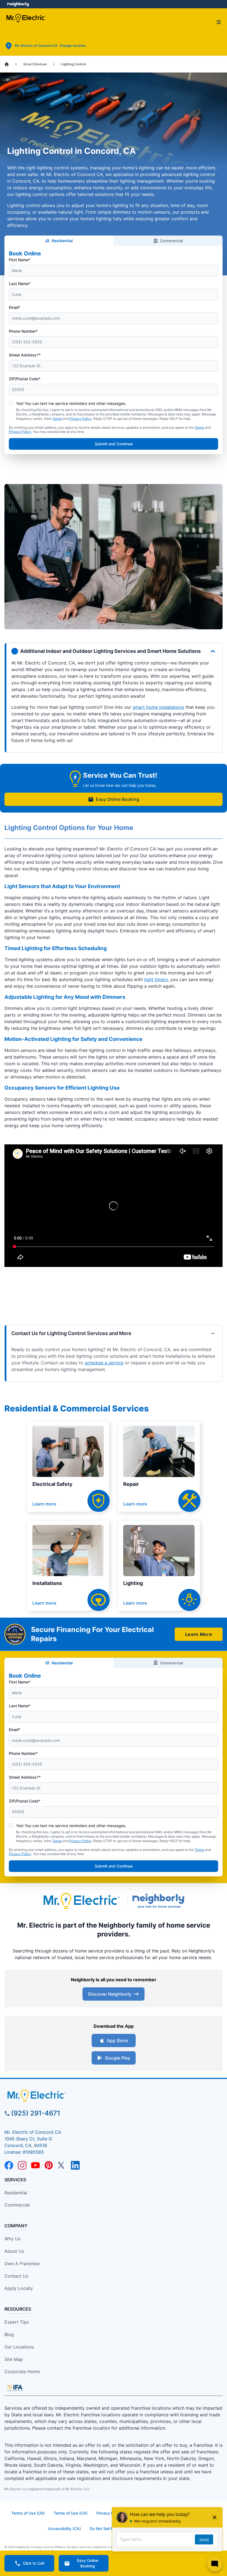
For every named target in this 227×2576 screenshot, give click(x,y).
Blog (9, 2334)
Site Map (14, 2359)
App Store (117, 2040)
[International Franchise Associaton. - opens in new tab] (15, 2388)
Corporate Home (22, 2371)
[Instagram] (22, 2165)
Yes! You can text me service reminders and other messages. (71, 403)
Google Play (118, 2058)
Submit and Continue (114, 444)
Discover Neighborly (110, 1994)
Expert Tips (17, 2322)
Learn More (199, 1634)
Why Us (12, 2239)
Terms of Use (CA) (71, 2513)
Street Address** (25, 355)
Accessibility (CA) (65, 2529)
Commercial (171, 241)
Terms (57, 419)
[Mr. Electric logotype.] (81, 1901)
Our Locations (19, 2347)
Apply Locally (19, 2288)
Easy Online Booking (118, 799)
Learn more (44, 1504)
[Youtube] (35, 2165)
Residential (62, 241)
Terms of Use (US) (28, 2513)
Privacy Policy (80, 419)
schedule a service (104, 1363)
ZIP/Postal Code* (25, 379)
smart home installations (158, 707)
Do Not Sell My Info (107, 2529)
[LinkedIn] (75, 2165)
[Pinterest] (49, 2165)
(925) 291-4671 (36, 2113)
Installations (47, 1583)
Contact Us (16, 2276)
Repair (131, 1484)
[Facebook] (9, 2165)
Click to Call (33, 2563)
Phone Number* (23, 331)
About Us (14, 2251)
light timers (156, 979)
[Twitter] (62, 2165)
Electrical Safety (52, 1484)
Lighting (133, 1583)
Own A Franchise (22, 2264)
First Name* (20, 260)
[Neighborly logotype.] (160, 1901)
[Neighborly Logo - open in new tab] (18, 4)
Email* (15, 307)
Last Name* (20, 284)
